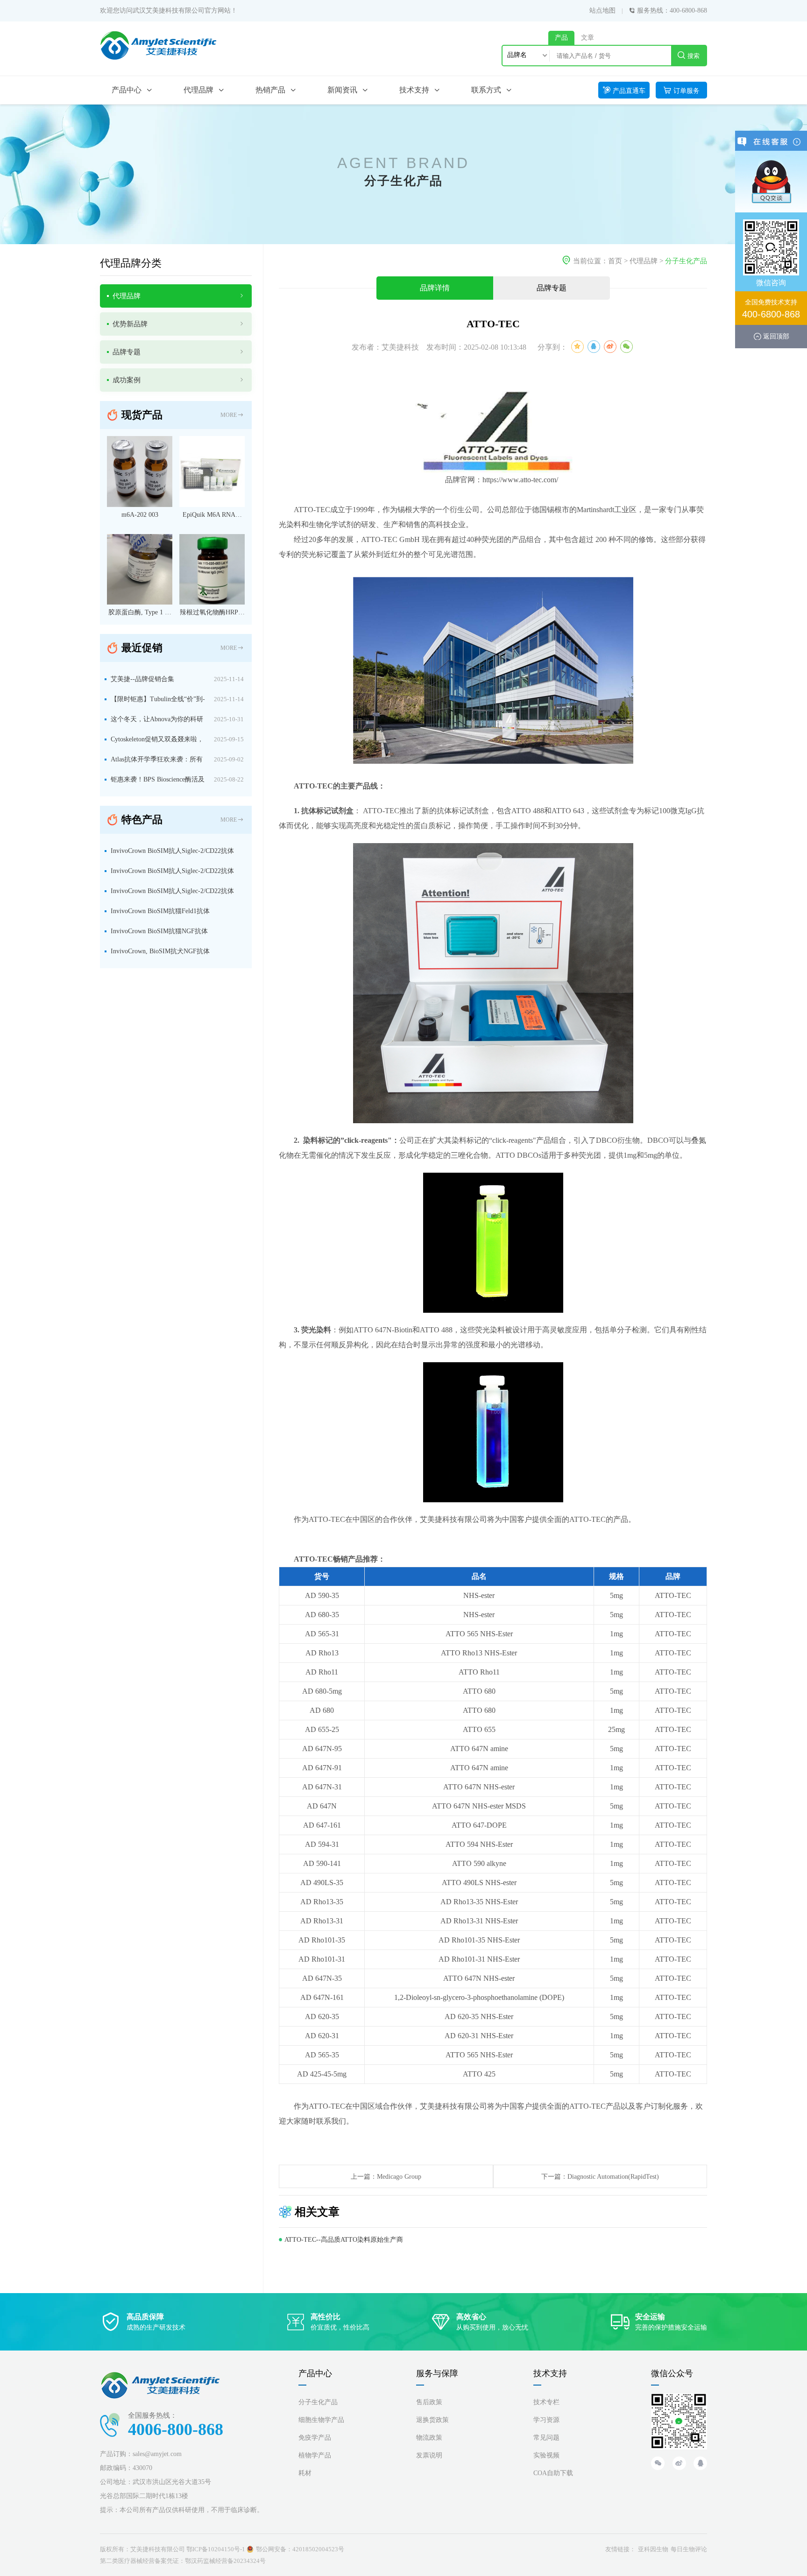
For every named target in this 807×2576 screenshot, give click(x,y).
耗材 (305, 2473)
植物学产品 (315, 2455)
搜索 (694, 56)
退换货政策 (432, 2420)
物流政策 (429, 2438)
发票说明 (429, 2455)
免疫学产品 (315, 2438)
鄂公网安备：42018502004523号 (300, 2549)
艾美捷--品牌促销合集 (142, 679)
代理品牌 (644, 261)
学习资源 (546, 2420)
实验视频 (546, 2455)
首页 (615, 261)
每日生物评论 (689, 2549)
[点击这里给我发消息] (771, 181)
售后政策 (429, 2402)
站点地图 (602, 11)
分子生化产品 (686, 261)
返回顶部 (776, 336)
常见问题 (546, 2438)
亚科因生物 (653, 2549)
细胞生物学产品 (321, 2420)
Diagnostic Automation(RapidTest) (613, 2177)
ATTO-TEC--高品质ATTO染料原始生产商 (344, 2240)
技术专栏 (546, 2402)
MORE (229, 415)
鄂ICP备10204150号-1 (216, 2549)
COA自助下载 (553, 2473)
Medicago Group (399, 2177)
